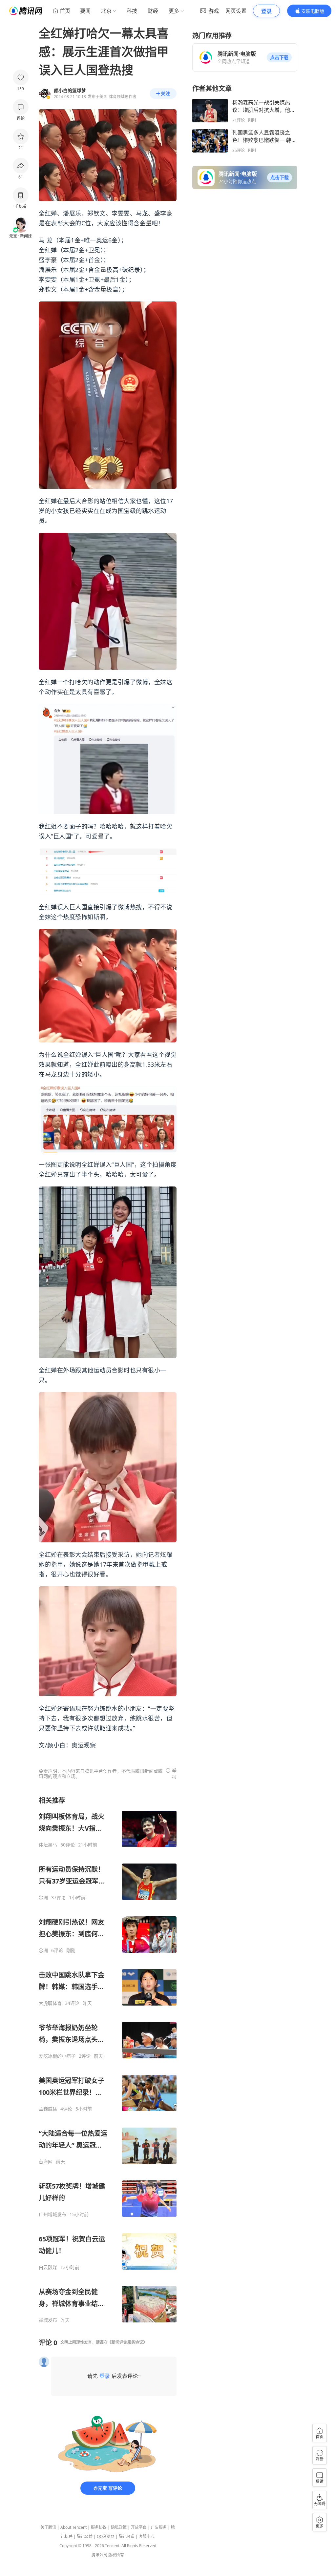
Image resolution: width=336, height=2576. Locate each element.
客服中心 (147, 2536)
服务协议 (99, 2527)
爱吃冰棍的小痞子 (57, 2056)
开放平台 (139, 2527)
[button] (279, 57)
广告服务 (159, 2527)
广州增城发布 (52, 2215)
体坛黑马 (48, 1845)
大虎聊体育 (50, 2003)
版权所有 (116, 2555)
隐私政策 (119, 2527)
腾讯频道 (127, 2536)
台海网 (46, 2162)
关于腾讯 (48, 2527)
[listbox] (108, 2060)
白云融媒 (48, 2267)
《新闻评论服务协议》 (127, 2342)
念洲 (43, 1898)
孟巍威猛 (48, 2109)
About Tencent (73, 2527)
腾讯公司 (99, 2555)
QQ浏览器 (106, 2536)
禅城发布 (48, 2320)
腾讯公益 (85, 2536)
